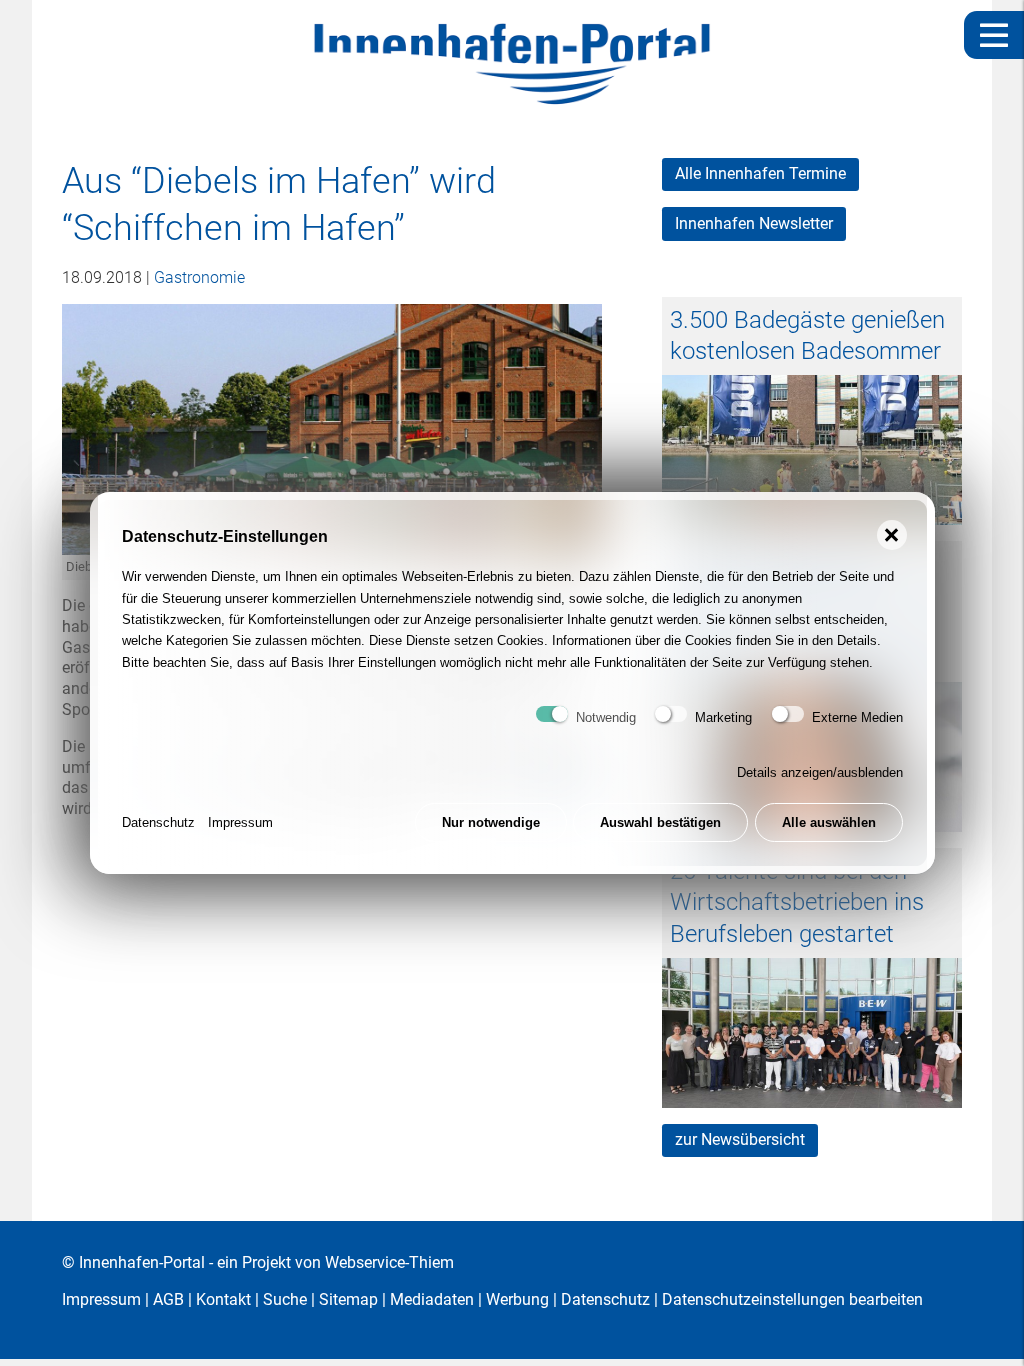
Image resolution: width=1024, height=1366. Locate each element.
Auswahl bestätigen (660, 822)
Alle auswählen (829, 822)
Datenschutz (158, 822)
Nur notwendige (491, 822)
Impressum (240, 822)
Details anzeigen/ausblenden (820, 772)
